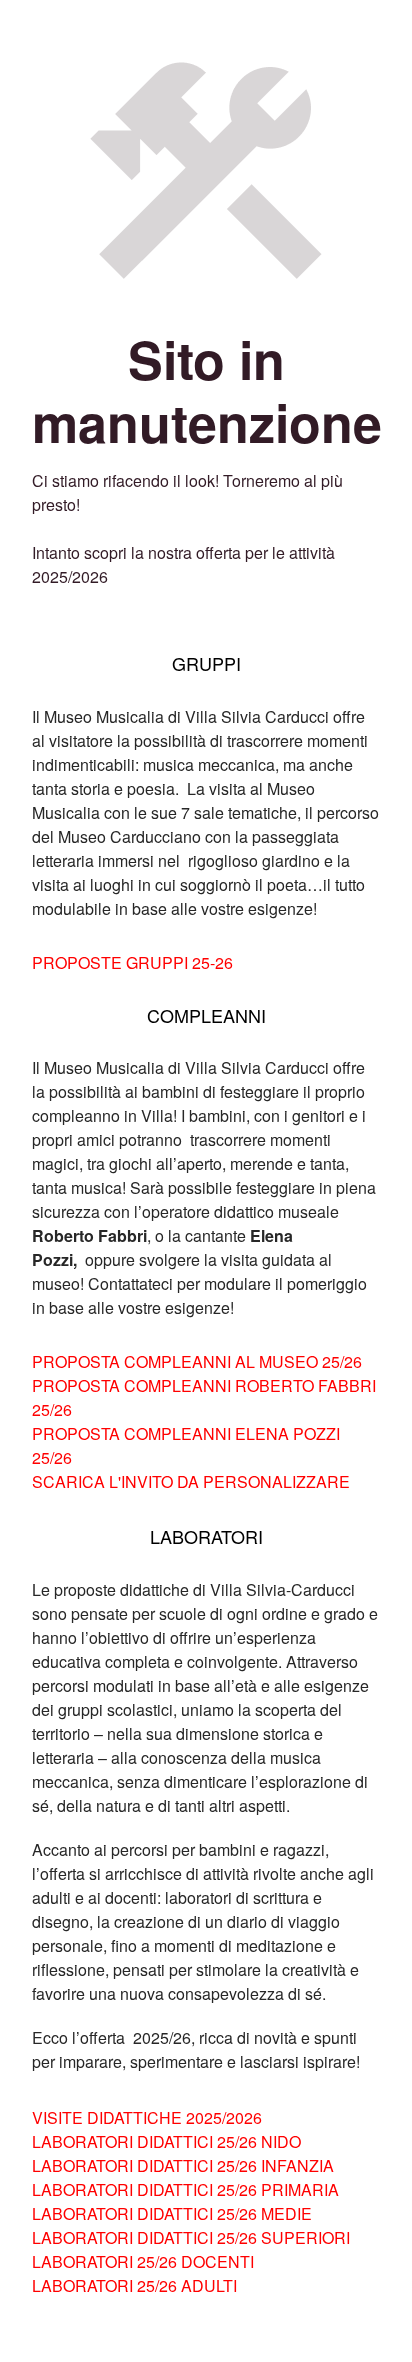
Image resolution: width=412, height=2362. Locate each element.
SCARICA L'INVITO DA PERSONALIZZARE (191, 1481)
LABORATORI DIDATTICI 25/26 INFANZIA (183, 2165)
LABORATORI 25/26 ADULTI (134, 2285)
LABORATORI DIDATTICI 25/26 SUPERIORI (191, 2237)
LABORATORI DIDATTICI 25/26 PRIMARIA (185, 2189)
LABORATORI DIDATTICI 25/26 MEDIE (172, 2213)
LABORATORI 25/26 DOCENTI (143, 2261)
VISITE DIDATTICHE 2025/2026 (147, 2117)
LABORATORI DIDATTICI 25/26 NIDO (166, 2141)
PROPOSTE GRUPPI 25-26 (132, 962)
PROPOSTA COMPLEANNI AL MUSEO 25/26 (197, 1361)
